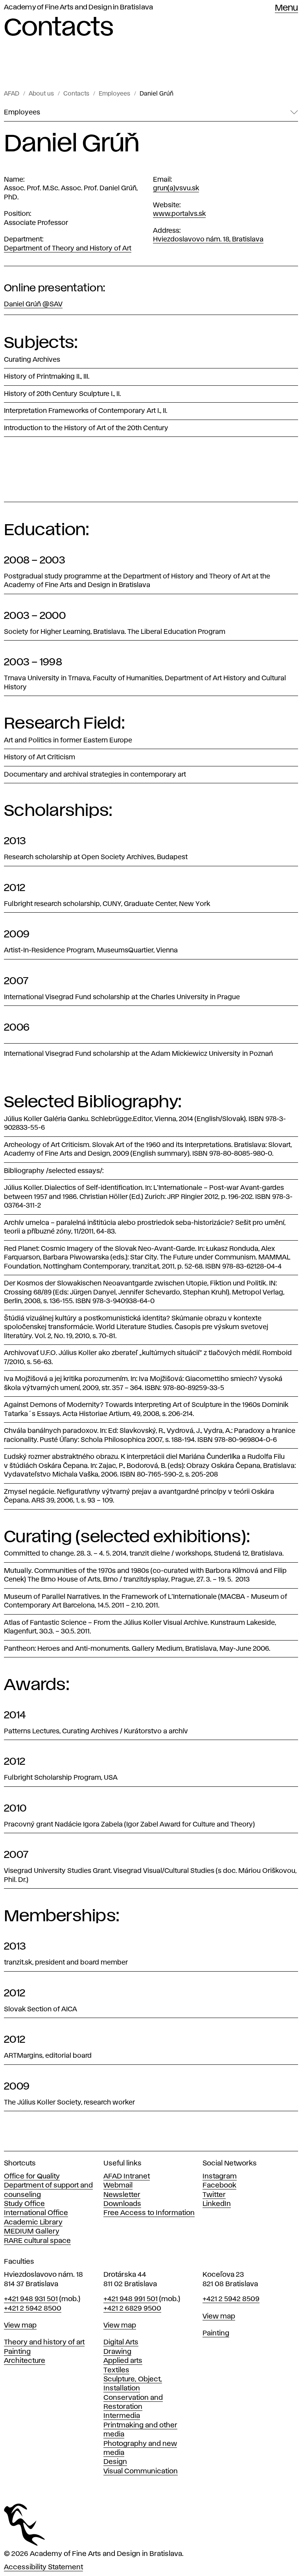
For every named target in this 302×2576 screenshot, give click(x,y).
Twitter (214, 2195)
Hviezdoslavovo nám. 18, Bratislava (208, 239)
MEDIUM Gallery (32, 2232)
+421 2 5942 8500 (33, 2309)
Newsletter (122, 2195)
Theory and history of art (44, 2342)
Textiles (116, 2370)
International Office (36, 2213)
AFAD (12, 94)
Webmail (118, 2186)
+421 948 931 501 (31, 2299)
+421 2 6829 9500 (132, 2309)
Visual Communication (141, 2471)
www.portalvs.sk (179, 214)
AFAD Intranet (127, 2176)
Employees (114, 94)
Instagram (220, 2176)
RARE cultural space (37, 2241)
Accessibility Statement (43, 2567)
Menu (286, 8)
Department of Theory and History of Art (68, 249)
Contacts (76, 94)
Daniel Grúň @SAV (33, 304)
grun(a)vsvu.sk (176, 188)
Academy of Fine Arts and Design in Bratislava (78, 7)
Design (115, 2462)
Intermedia (122, 2416)
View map (20, 2326)
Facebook (219, 2186)
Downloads (122, 2204)
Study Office (24, 2204)
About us (41, 94)
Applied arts (123, 2361)
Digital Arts (121, 2342)
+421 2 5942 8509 (231, 2299)
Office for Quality (32, 2176)
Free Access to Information (149, 2213)
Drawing (117, 2352)
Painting (17, 2352)
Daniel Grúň (157, 94)
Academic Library (33, 2222)
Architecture (25, 2361)
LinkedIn (217, 2204)
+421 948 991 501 (131, 2299)
